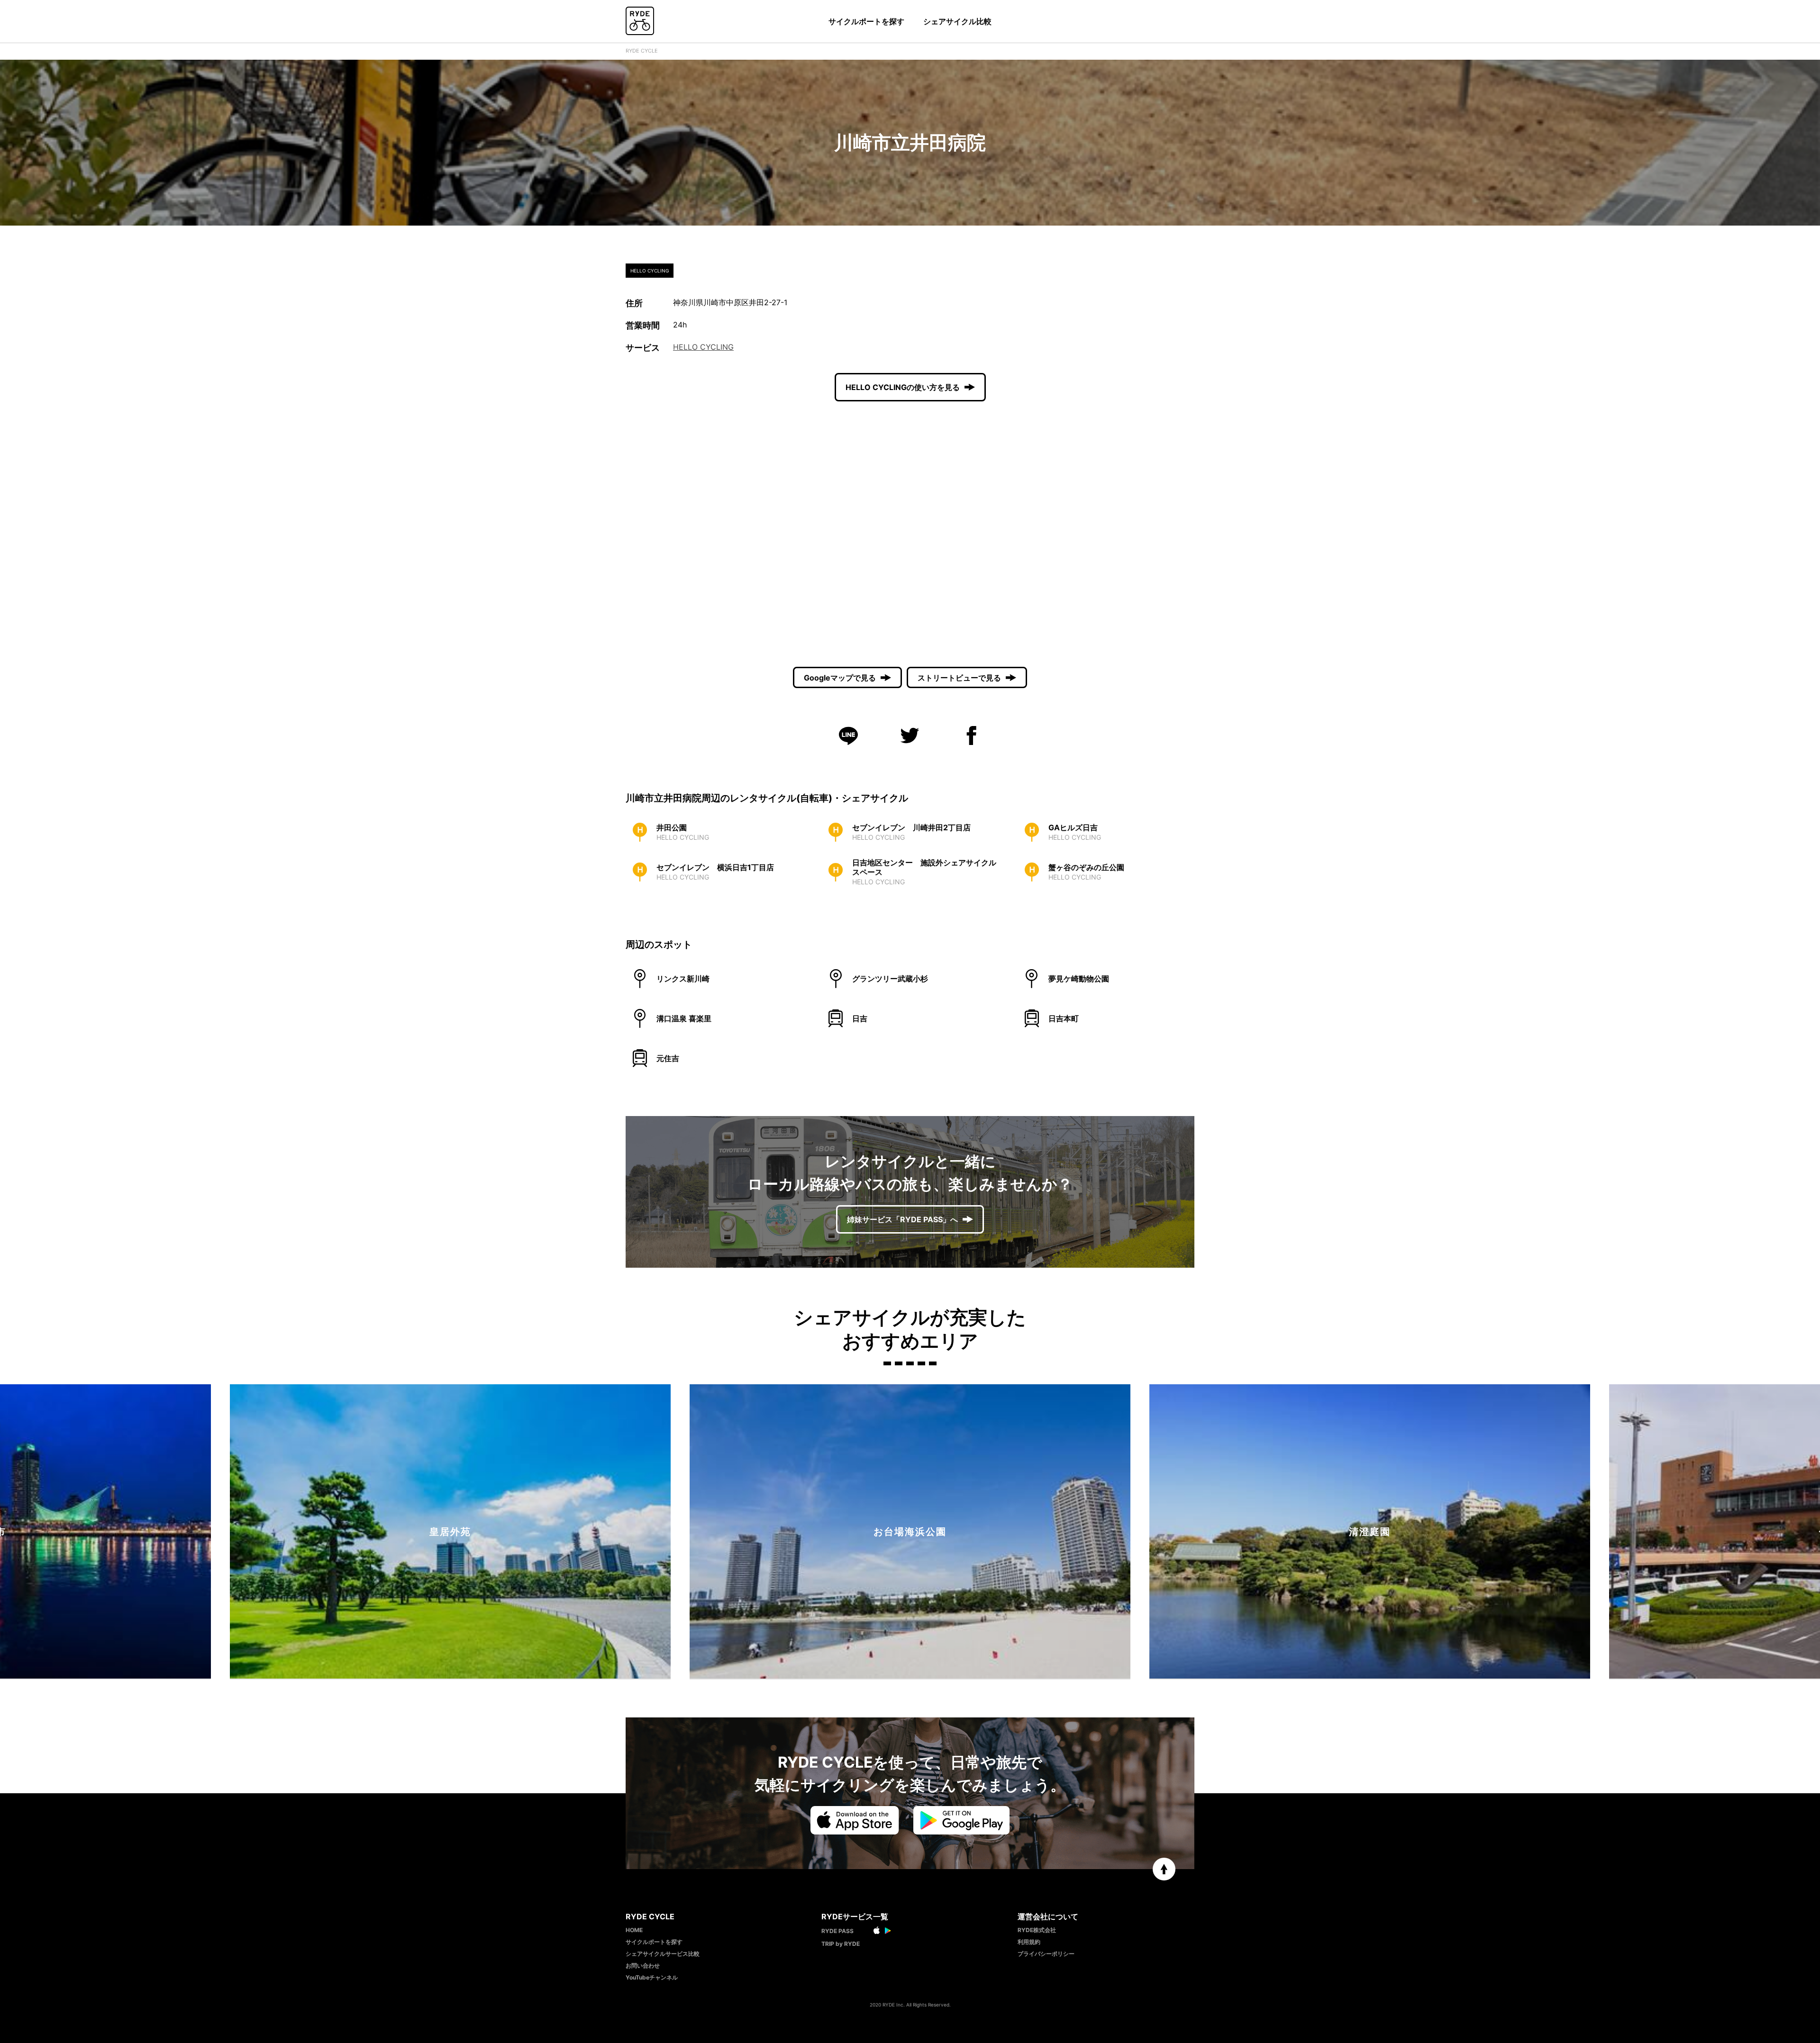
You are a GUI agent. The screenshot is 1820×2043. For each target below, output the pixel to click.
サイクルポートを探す (866, 21)
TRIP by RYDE (841, 1944)
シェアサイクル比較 (957, 21)
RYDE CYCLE (642, 51)
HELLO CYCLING (703, 347)
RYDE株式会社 (1037, 1930)
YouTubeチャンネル (652, 1977)
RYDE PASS (837, 1931)
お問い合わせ (643, 1966)
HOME (634, 1930)
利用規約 (1029, 1942)
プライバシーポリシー (1046, 1954)
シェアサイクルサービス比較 (663, 1954)
